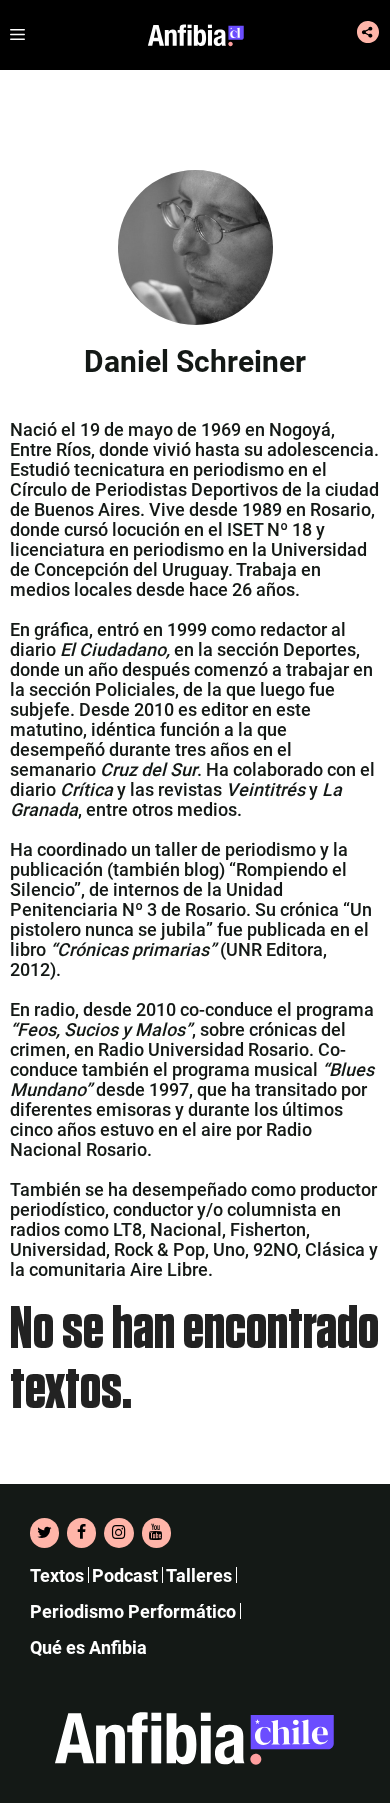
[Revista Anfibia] (196, 35)
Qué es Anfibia (88, 1647)
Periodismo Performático (133, 1611)
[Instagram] (118, 1533)
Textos (57, 1575)
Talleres (199, 1575)
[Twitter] (44, 1533)
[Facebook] (81, 1533)
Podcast (125, 1575)
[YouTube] (156, 1533)
